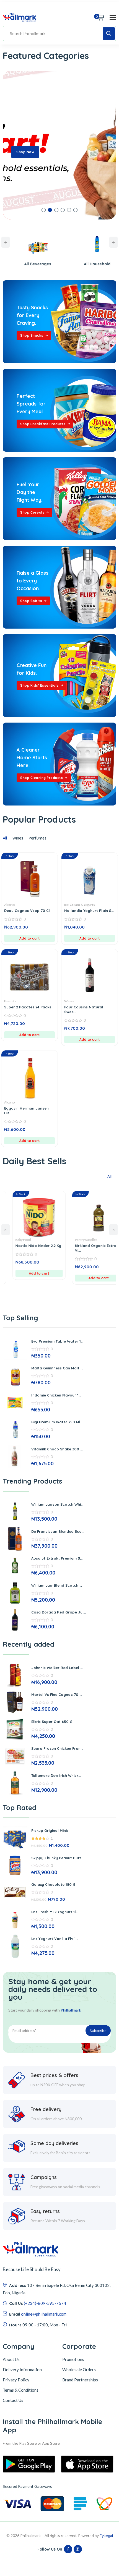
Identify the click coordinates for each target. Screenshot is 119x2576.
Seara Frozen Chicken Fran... (57, 1748)
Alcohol (10, 905)
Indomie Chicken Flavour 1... (56, 1395)
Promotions (73, 2359)
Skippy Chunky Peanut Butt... (57, 1858)
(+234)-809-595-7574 (45, 2303)
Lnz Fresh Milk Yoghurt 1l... (55, 1912)
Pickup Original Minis (50, 1830)
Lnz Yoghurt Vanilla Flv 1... (55, 1939)
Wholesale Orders (79, 2370)
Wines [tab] (18, 838)
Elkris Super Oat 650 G (52, 1722)
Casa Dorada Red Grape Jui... (59, 1612)
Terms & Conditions (21, 2390)
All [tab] (5, 838)
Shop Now (25, 152)
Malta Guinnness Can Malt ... (57, 1368)
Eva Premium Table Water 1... (57, 1341)
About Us (11, 2359)
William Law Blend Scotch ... (57, 1585)
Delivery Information (22, 2370)
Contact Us (13, 2400)
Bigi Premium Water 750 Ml (56, 1422)
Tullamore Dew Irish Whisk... (56, 1775)
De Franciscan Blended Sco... (58, 1531)
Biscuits (10, 1001)
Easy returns (45, 2211)
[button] (44, 210)
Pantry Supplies (49, 1240)
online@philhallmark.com (44, 2314)
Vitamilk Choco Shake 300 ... (57, 1449)
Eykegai (106, 2536)
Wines (69, 1001)
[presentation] (6, 242)
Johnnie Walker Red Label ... (57, 1668)
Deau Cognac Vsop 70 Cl (27, 911)
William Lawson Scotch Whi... (57, 1504)
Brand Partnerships (80, 2380)
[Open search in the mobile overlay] (59, 33)
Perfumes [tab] (38, 838)
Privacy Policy (16, 2380)
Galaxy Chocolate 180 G (53, 1884)
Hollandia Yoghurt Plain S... (89, 911)
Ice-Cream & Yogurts (80, 905)
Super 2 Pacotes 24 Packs (28, 1007)
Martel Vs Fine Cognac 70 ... (57, 1694)
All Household (59, 264)
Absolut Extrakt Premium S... (57, 1558)
